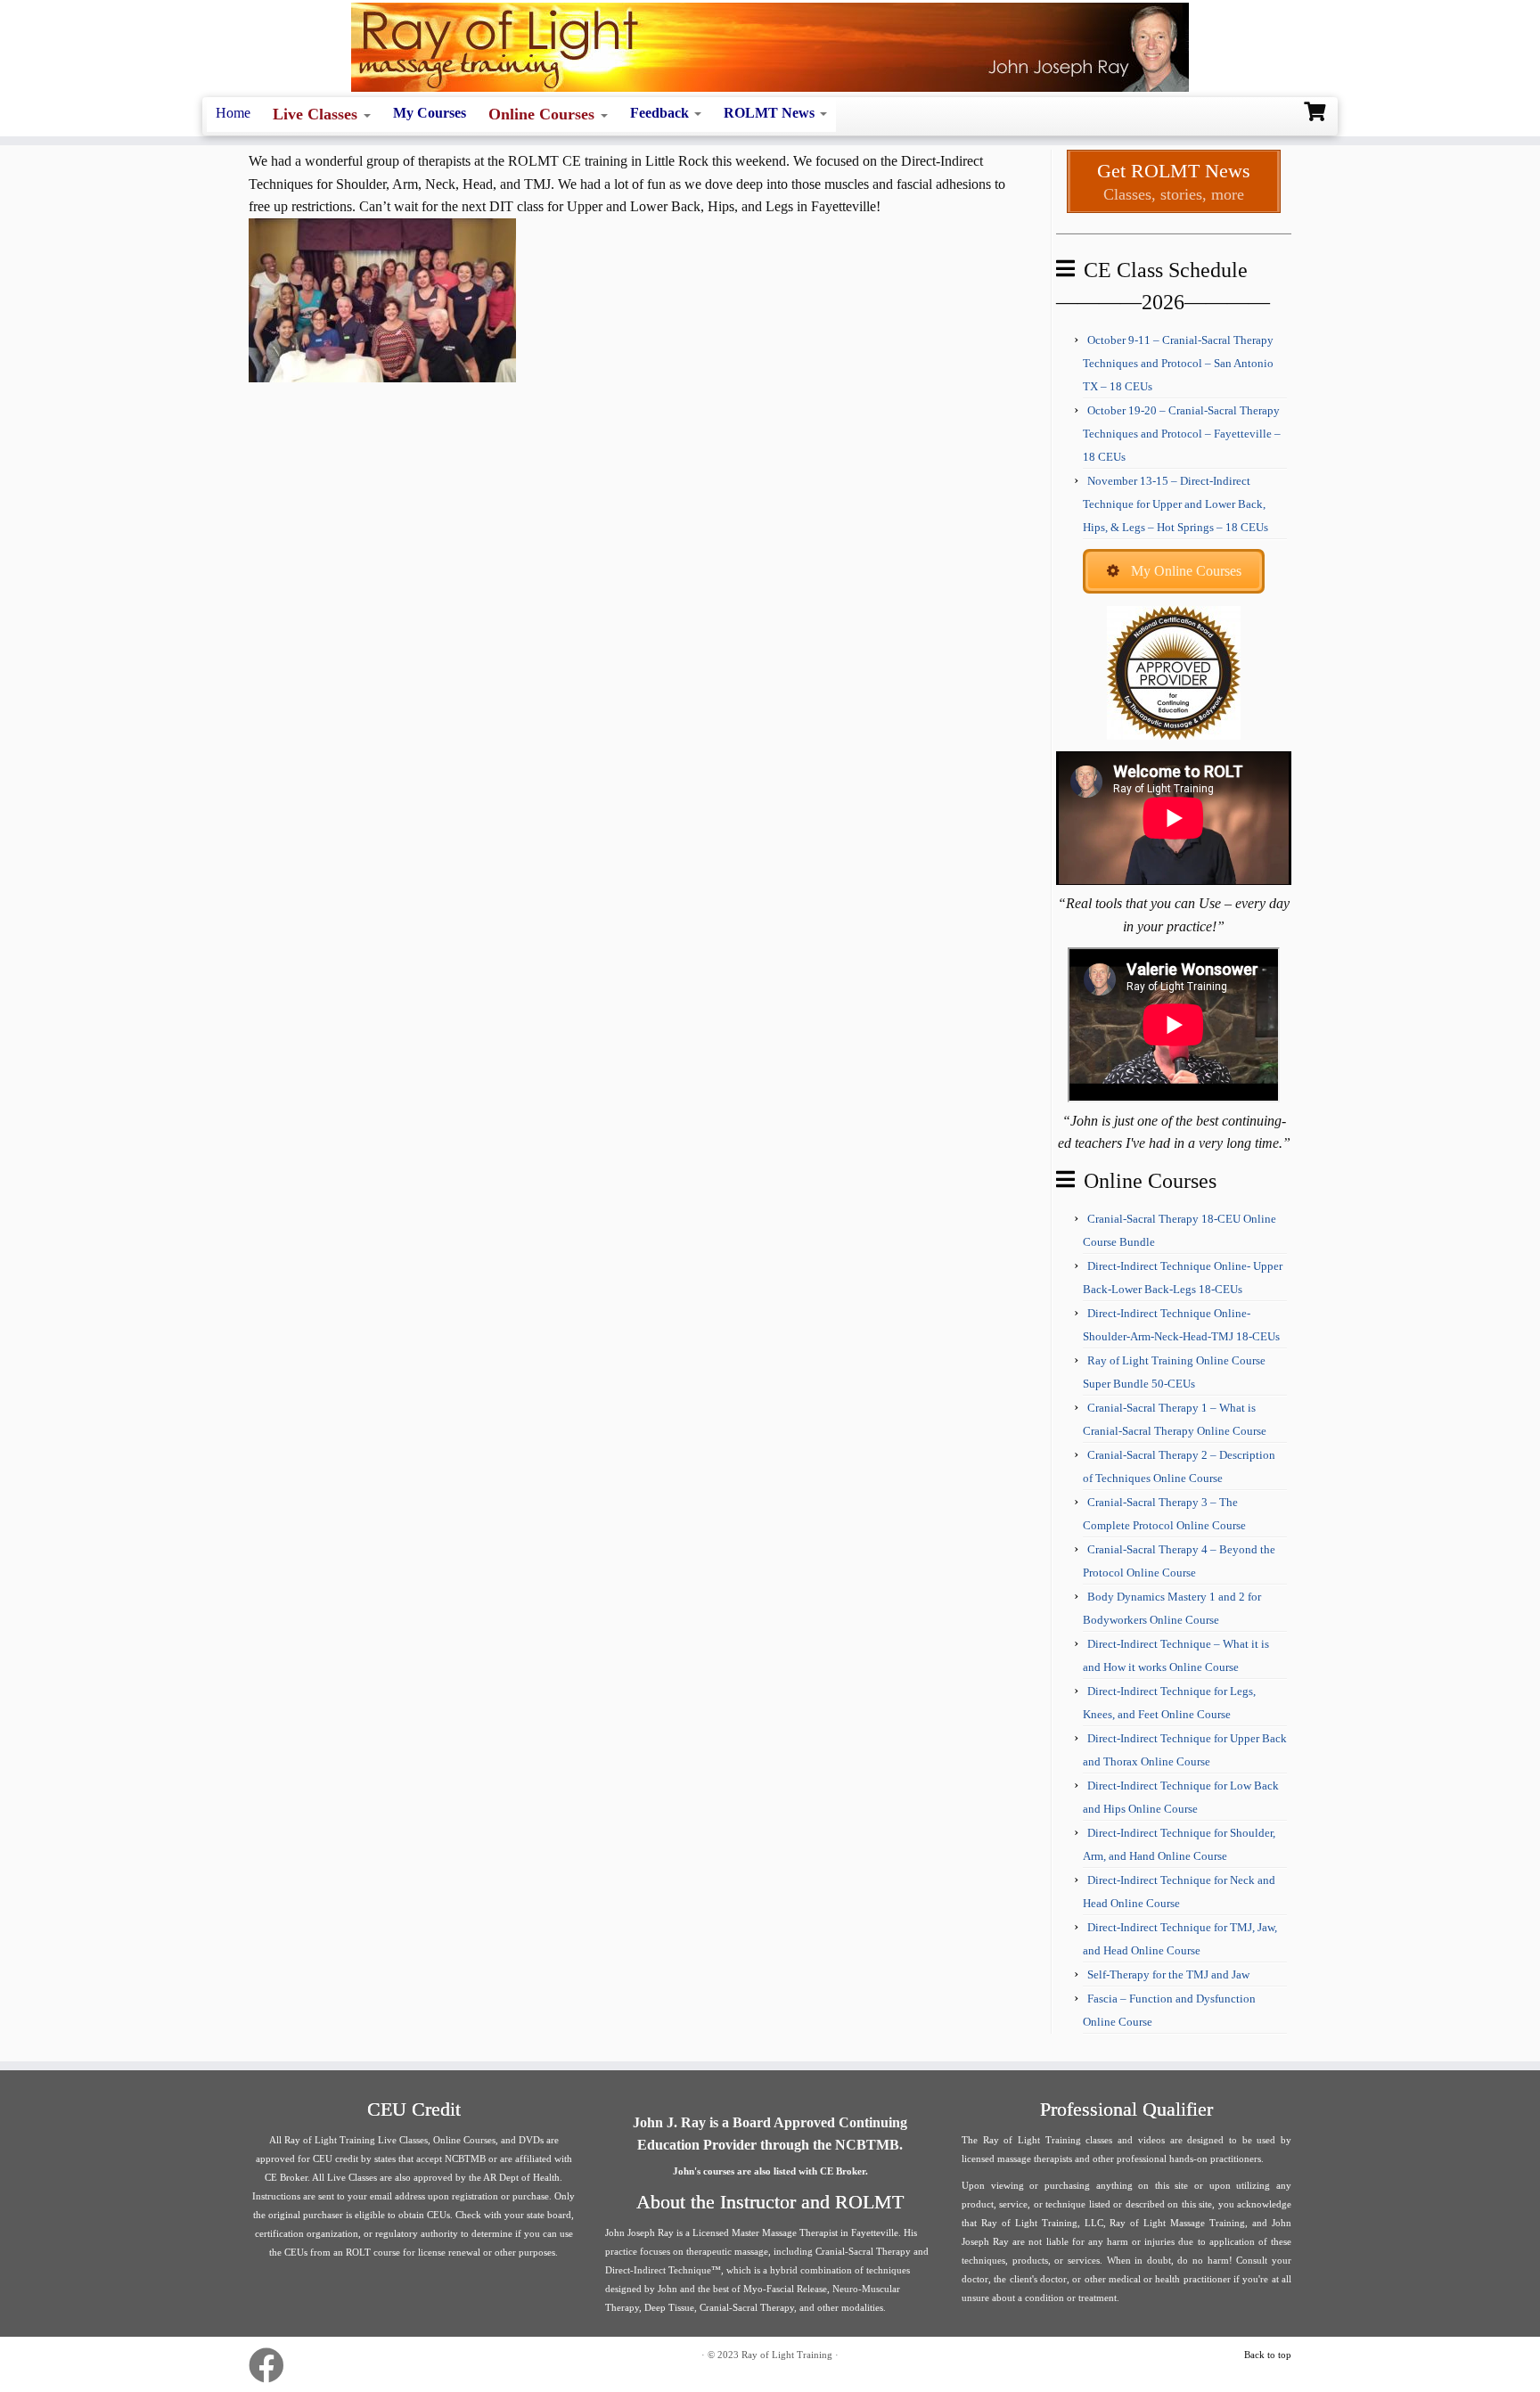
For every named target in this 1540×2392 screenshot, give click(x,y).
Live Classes (317, 114)
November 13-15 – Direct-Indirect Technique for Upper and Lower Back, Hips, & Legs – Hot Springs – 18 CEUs (1175, 504)
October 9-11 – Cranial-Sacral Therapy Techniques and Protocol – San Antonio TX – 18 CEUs (1178, 363)
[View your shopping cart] (1317, 110)
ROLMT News (771, 113)
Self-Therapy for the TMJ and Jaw (1168, 1974)
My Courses (430, 113)
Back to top (1268, 2355)
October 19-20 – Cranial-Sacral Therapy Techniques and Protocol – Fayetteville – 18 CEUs (1182, 434)
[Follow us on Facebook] (272, 2365)
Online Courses (544, 114)
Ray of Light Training (787, 2355)
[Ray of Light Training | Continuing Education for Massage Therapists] (770, 47)
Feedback (661, 113)
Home (233, 113)
